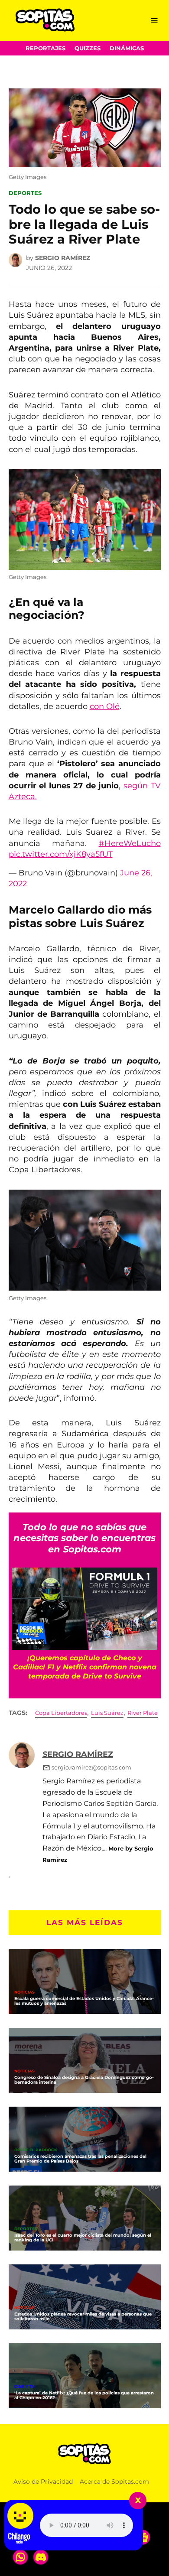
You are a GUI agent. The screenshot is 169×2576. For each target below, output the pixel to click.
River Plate (143, 1713)
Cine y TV (25, 2387)
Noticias (24, 1992)
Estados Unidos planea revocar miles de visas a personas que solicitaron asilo (83, 2316)
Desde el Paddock (36, 2150)
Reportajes (45, 48)
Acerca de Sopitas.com (114, 2482)
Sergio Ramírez (63, 258)
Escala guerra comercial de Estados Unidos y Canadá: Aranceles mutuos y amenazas (84, 2001)
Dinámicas (127, 48)
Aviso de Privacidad (43, 2482)
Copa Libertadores (61, 1713)
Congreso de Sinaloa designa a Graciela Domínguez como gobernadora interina (84, 2080)
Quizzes (88, 48)
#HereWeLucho (130, 843)
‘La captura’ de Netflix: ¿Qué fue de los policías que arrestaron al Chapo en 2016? (84, 2395)
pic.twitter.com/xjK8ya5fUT (61, 854)
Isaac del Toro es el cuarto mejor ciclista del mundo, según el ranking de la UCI (83, 2238)
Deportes (25, 193)
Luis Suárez (107, 1713)
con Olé (105, 706)
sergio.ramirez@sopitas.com (91, 1768)
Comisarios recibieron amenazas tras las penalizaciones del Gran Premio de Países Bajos (80, 2159)
